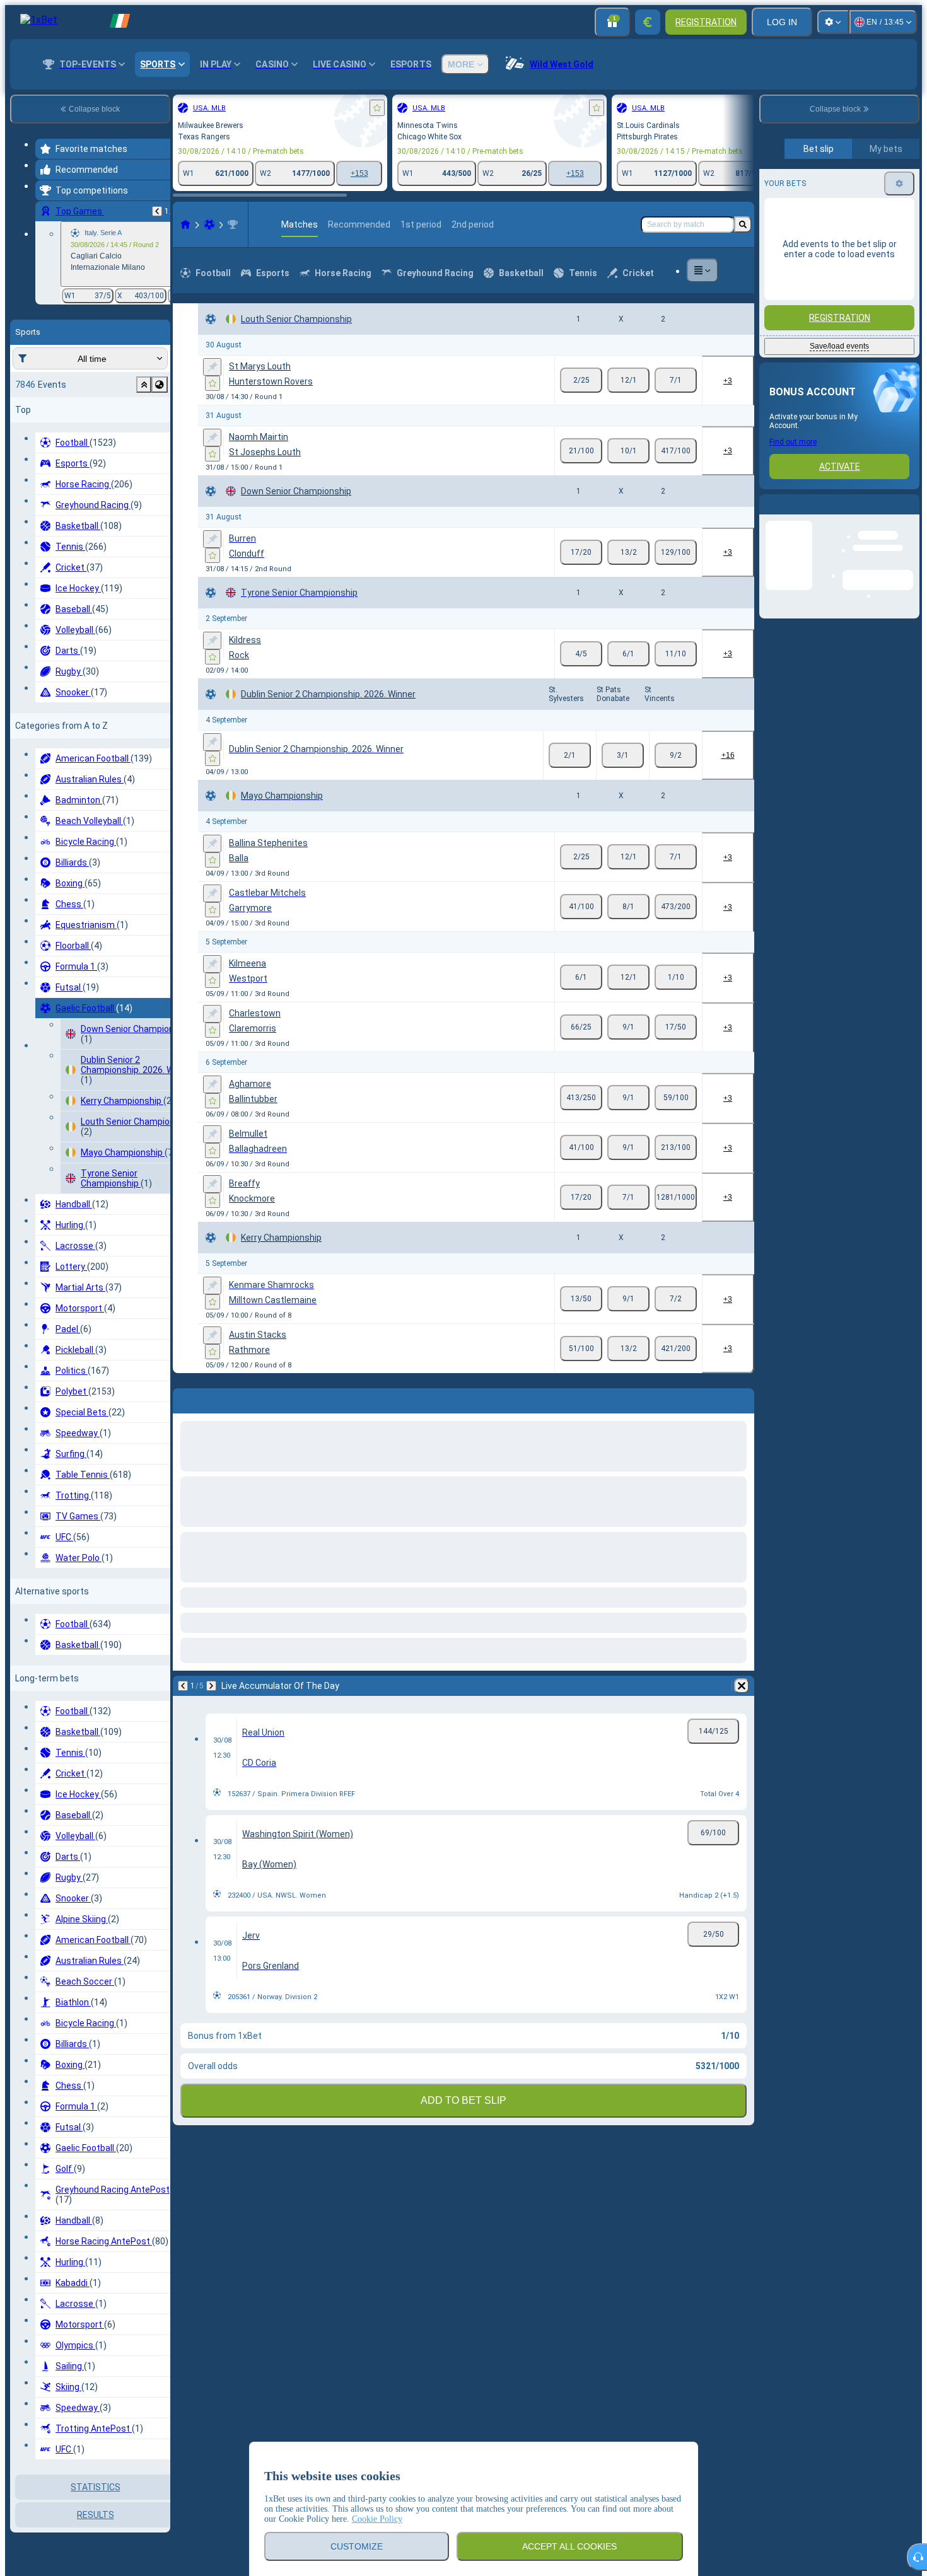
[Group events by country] (160, 385)
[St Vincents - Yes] (676, 755)
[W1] (581, 380)
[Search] (743, 224)
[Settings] (833, 22)
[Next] (216, 1398)
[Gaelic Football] (209, 224)
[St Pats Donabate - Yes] (623, 755)
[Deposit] (648, 22)
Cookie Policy (377, 2519)
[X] (628, 380)
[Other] (703, 270)
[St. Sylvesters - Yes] (570, 755)
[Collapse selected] (144, 385)
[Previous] (157, 211)
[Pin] (212, 367)
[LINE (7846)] (185, 224)
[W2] (676, 380)
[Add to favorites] (377, 108)
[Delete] (742, 1398)
